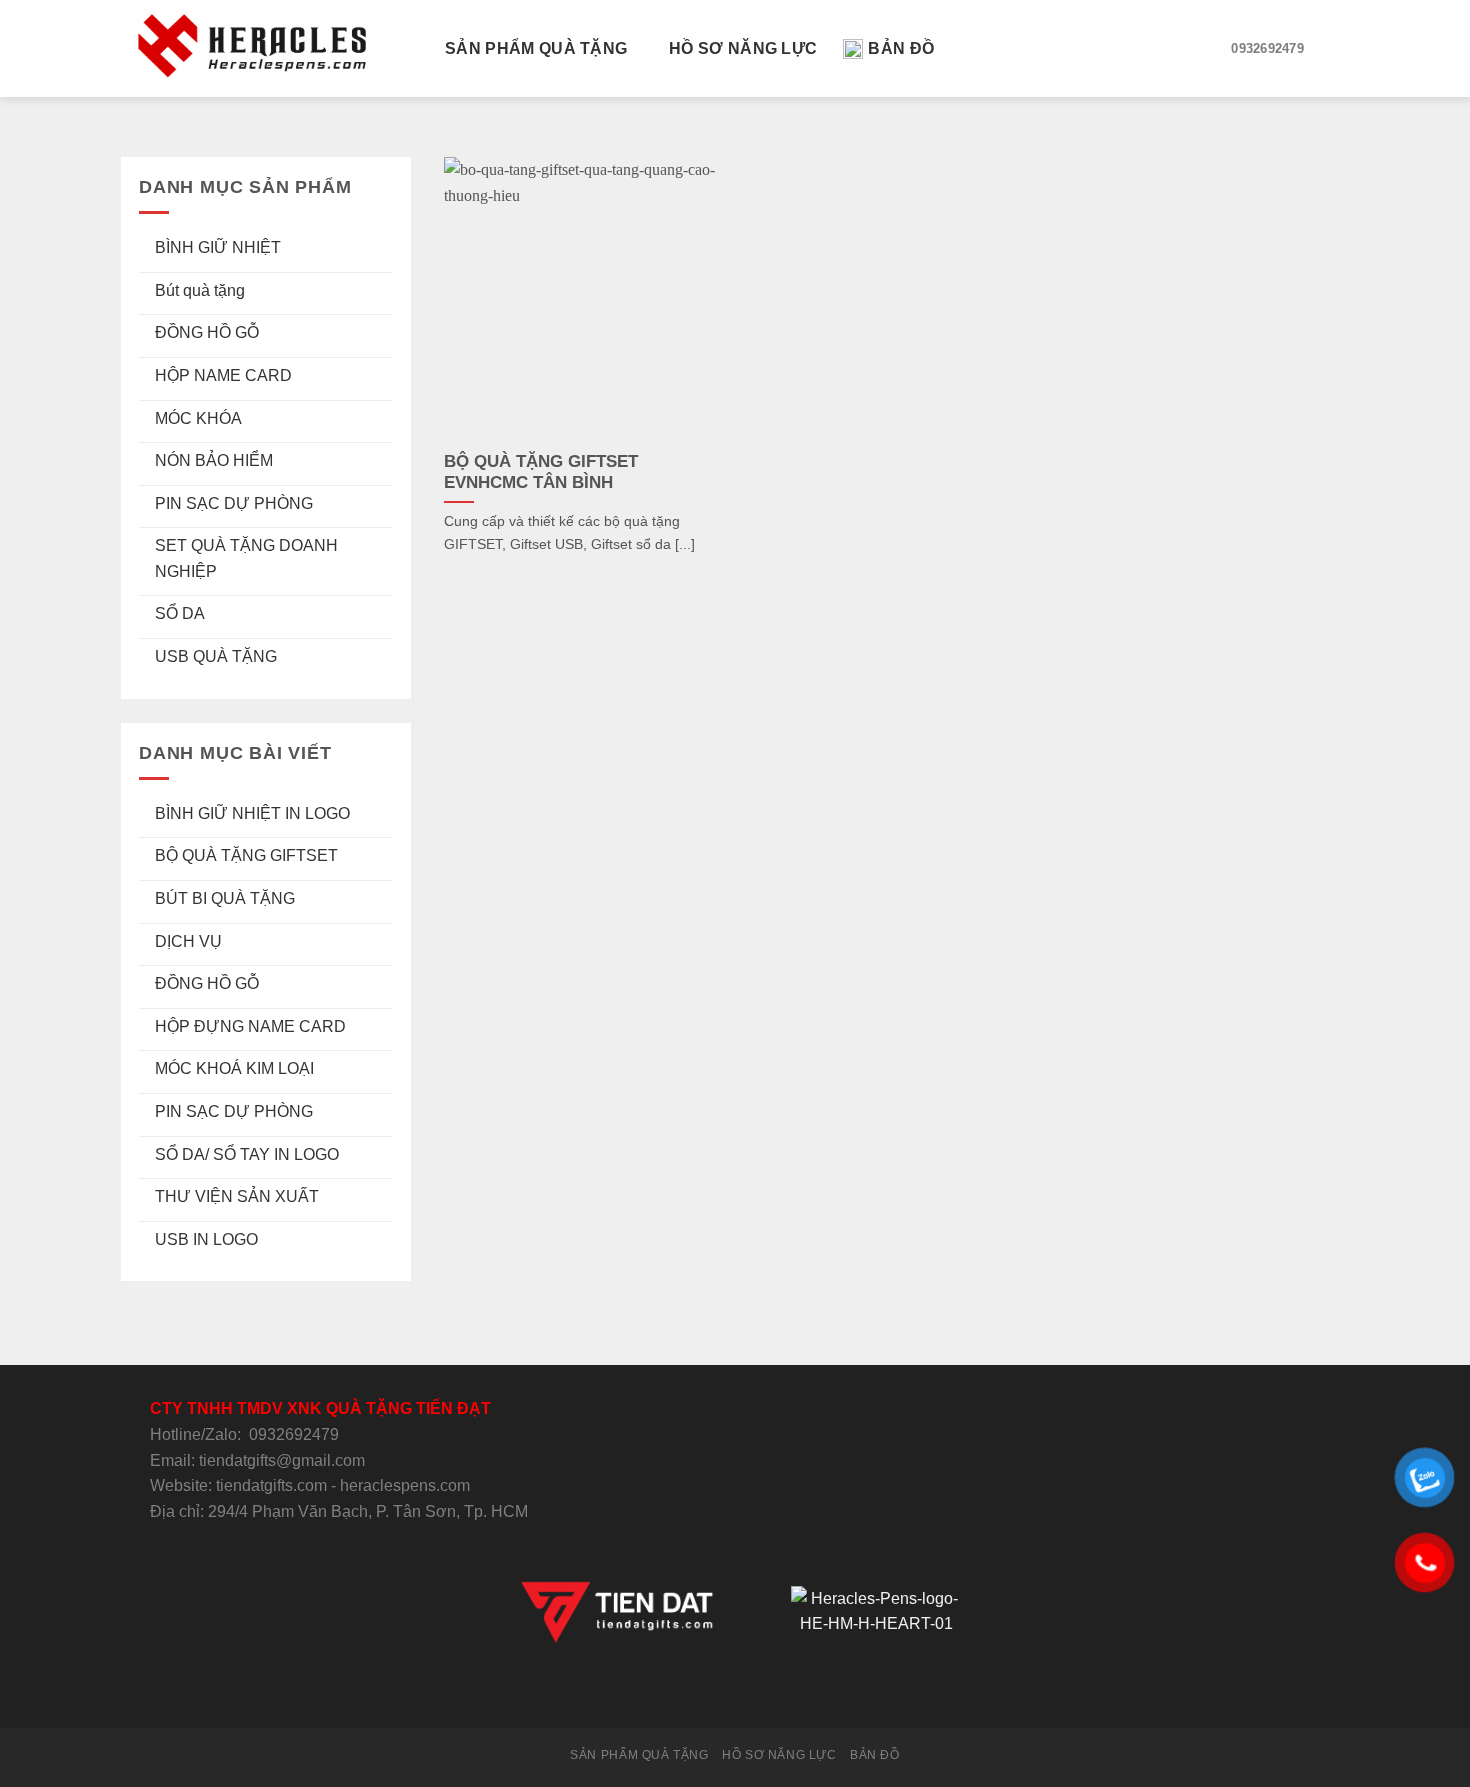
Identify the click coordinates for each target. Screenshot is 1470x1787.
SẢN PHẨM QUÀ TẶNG (536, 48)
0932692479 (294, 1434)
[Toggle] (385, 248)
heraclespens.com (405, 1485)
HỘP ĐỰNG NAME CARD (250, 1026)
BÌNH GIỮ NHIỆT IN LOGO (252, 813)
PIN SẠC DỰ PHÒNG (234, 503)
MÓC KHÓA (198, 418)
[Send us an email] (735, 1691)
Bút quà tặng (200, 290)
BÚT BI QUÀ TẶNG (225, 898)
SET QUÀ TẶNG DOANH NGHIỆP (246, 558)
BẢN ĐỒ (901, 48)
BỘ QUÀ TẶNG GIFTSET (246, 855)
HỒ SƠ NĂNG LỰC (743, 48)
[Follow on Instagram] (686, 1691)
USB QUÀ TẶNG (216, 656)
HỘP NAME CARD (223, 375)
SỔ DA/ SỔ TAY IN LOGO (247, 1154)
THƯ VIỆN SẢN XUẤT (237, 1196)
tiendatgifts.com (271, 1485)
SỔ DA (180, 613)
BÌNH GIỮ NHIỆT (218, 247)
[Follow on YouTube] (808, 1691)
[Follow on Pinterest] (784, 1691)
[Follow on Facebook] (661, 1691)
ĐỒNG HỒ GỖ (207, 332)
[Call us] (759, 1691)
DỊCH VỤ (188, 941)
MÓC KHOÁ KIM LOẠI (234, 1068)
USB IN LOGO (206, 1239)
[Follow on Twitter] (710, 1691)
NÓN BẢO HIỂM (214, 460)
